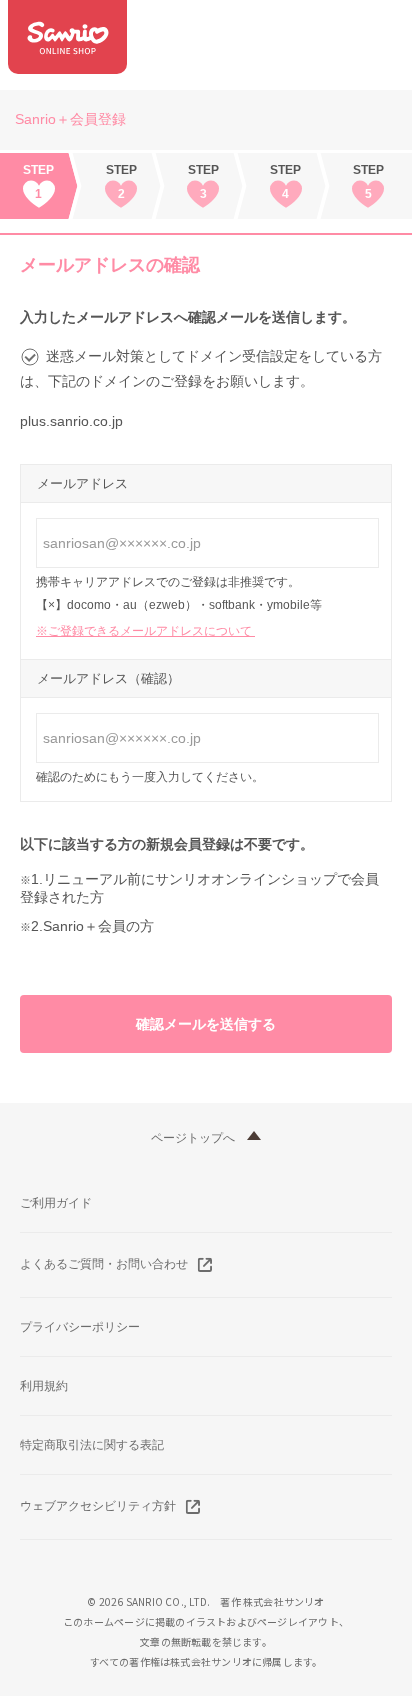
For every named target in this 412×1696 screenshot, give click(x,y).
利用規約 (44, 1386)
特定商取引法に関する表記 (92, 1445)
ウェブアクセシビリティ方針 (98, 1506)
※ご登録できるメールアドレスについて (145, 631)
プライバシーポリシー (80, 1327)
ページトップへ (193, 1138)
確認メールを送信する (206, 1024)
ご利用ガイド (56, 1203)
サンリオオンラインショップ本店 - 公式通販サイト (67, 37)
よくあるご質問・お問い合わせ (104, 1264)
